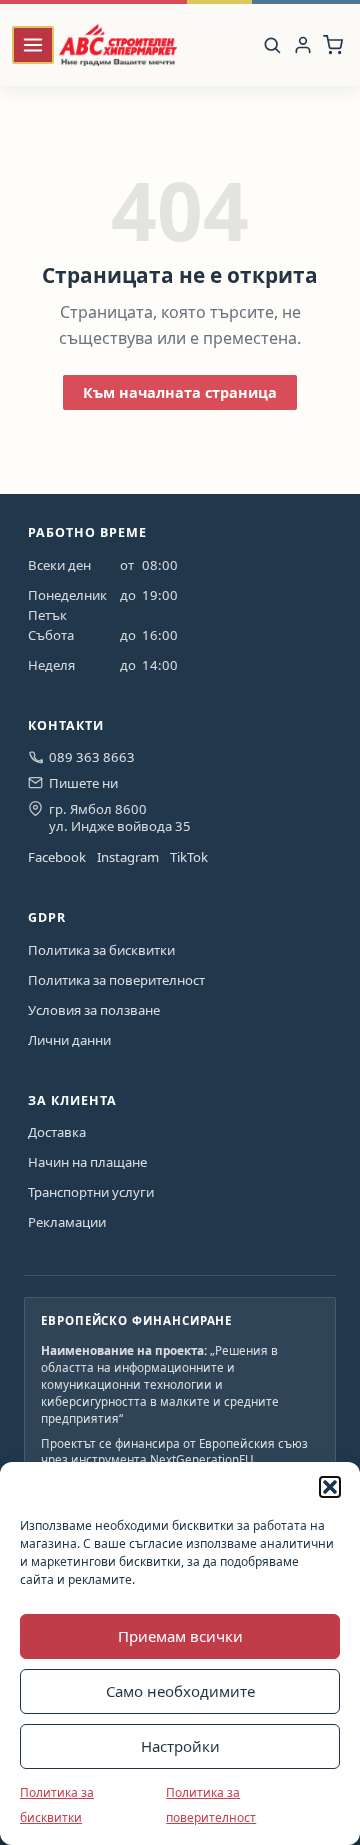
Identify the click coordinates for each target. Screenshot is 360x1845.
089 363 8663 (92, 757)
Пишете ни (83, 783)
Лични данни (69, 1040)
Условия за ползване (94, 1010)
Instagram (128, 857)
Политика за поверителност (116, 980)
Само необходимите (180, 1691)
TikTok (189, 857)
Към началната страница (180, 392)
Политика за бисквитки (101, 950)
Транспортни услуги (91, 1192)
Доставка (57, 1132)
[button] (330, 1487)
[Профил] (303, 44)
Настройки (180, 1746)
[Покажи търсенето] (272, 45)
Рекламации (67, 1222)
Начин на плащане (87, 1162)
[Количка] (333, 44)
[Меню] (33, 45)
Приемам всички (180, 1636)
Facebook (57, 857)
